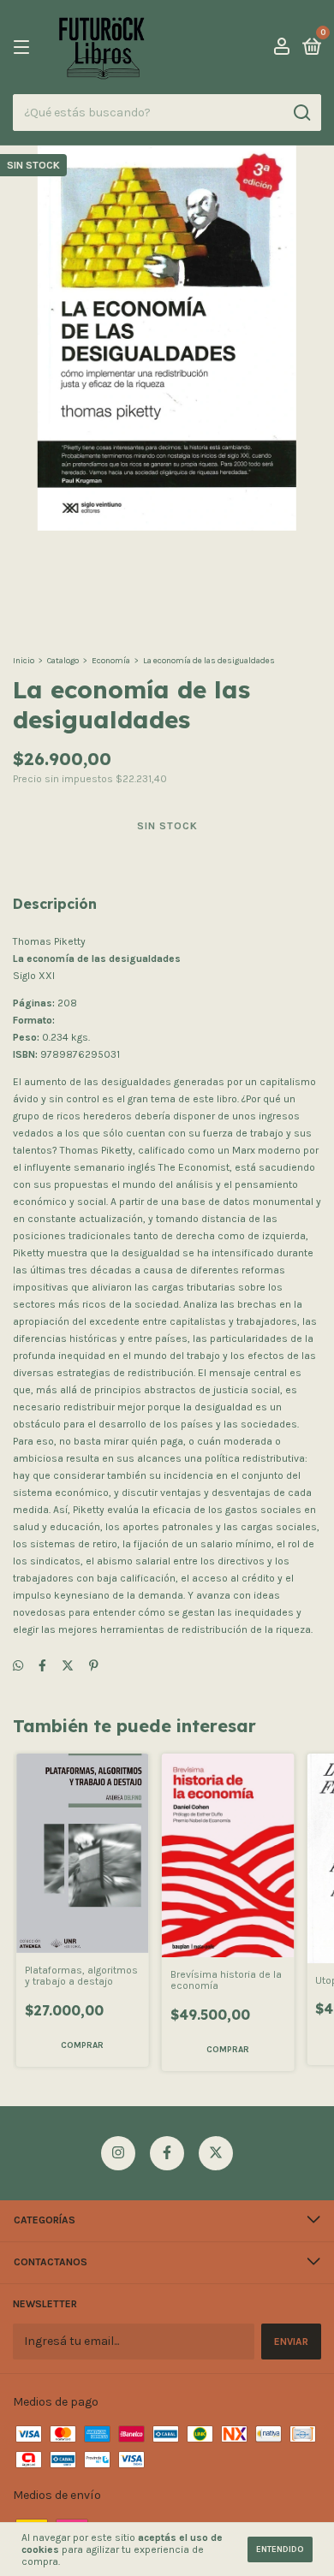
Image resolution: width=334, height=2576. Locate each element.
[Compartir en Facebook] (42, 1666)
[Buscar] (301, 113)
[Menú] (24, 48)
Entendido (280, 2549)
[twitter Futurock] (216, 2153)
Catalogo (63, 661)
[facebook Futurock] (167, 2153)
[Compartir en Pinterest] (94, 1666)
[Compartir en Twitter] (68, 1666)
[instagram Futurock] (118, 2153)
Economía (111, 661)
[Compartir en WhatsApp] (18, 1666)
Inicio (24, 661)
